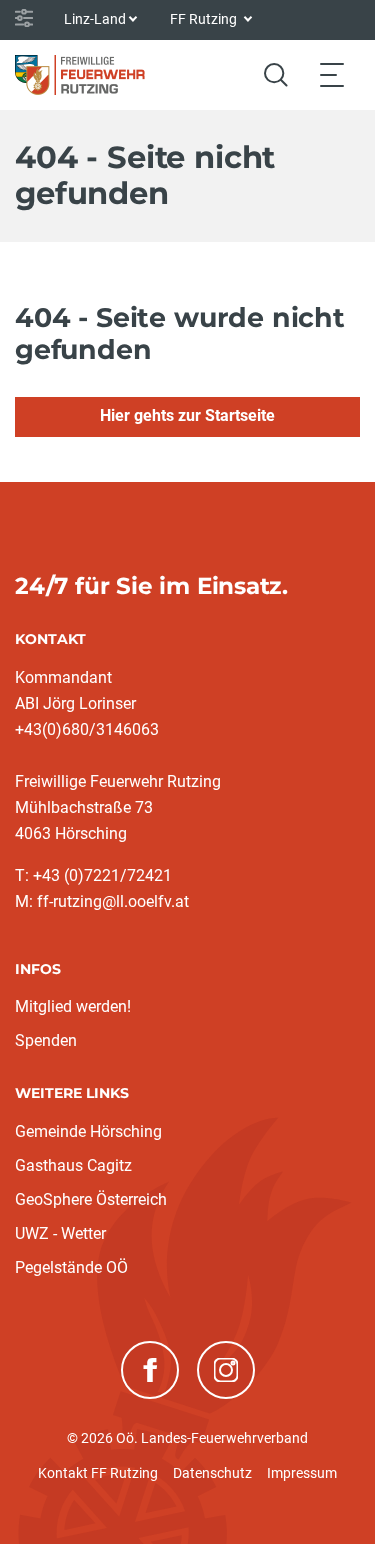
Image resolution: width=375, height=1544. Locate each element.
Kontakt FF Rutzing (98, 1473)
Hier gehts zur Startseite (187, 415)
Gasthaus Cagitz (73, 1165)
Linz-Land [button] (95, 19)
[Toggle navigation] (332, 74)
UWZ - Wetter (60, 1233)
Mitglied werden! (73, 1006)
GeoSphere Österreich (91, 1199)
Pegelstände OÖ (71, 1267)
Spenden (46, 1040)
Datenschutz (212, 1473)
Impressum (302, 1473)
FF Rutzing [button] (205, 19)
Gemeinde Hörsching (88, 1131)
